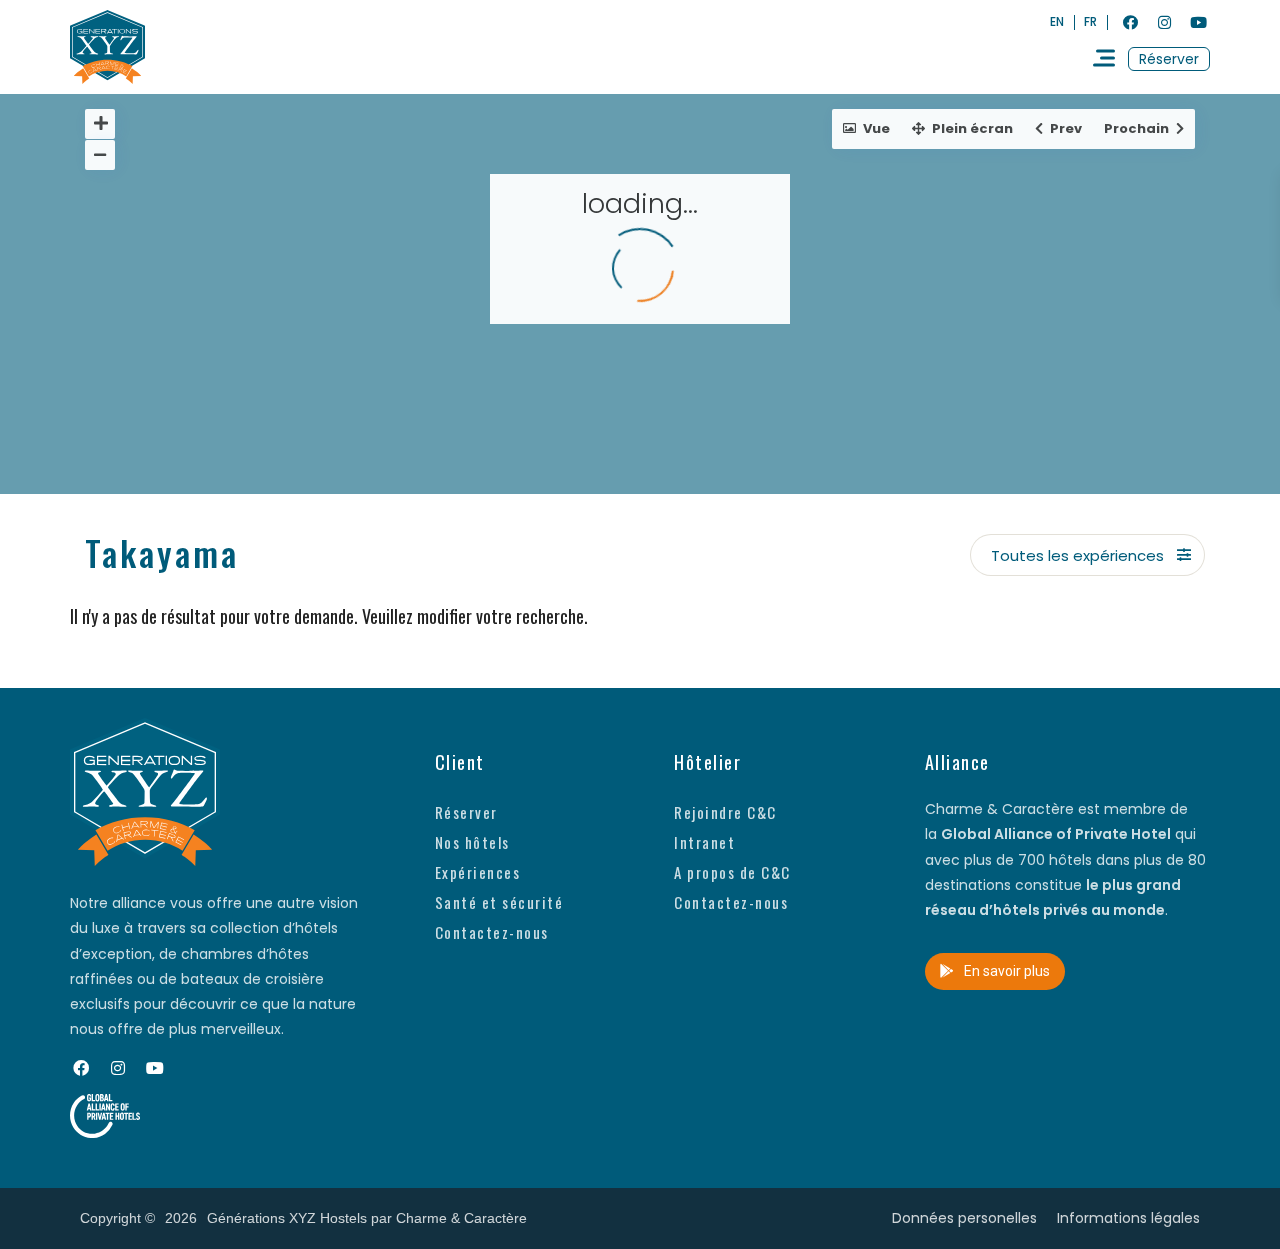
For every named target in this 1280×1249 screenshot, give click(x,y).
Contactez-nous (492, 932)
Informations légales (1128, 1218)
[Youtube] (1198, 22)
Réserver (466, 812)
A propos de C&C (732, 872)
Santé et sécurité (499, 902)
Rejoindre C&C (725, 812)
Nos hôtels (472, 842)
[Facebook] (1130, 22)
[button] (1169, 59)
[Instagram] (1164, 22)
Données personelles (964, 1218)
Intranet (704, 842)
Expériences (478, 872)
